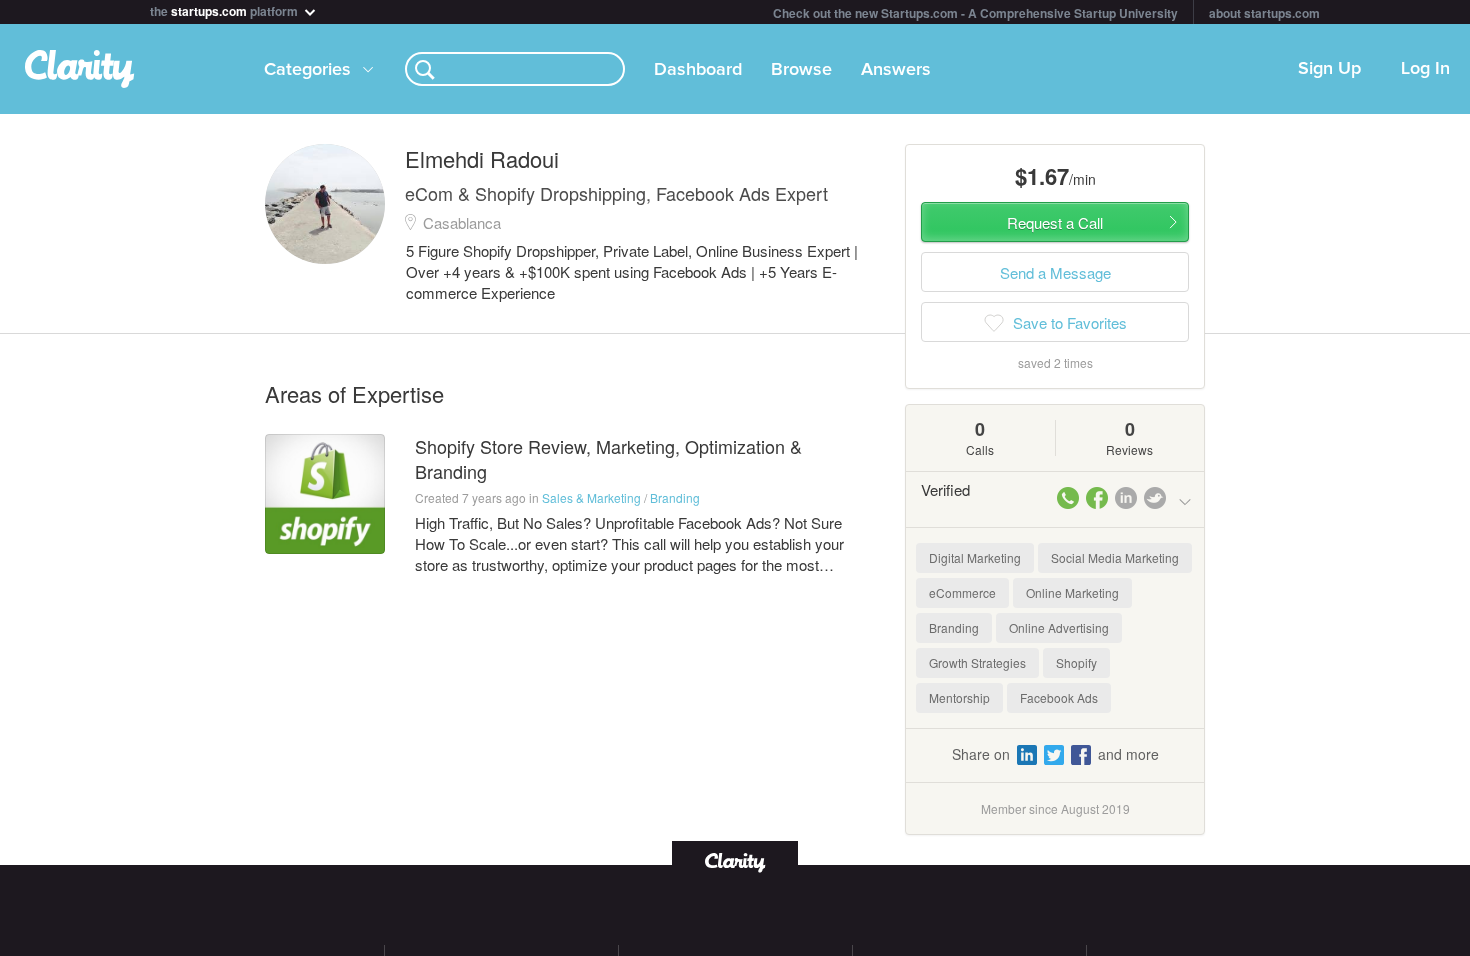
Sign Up (1329, 69)
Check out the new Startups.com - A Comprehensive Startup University (975, 13)
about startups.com (1264, 13)
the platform (225, 9)
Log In (1425, 69)
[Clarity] (735, 860)
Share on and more (1055, 754)
